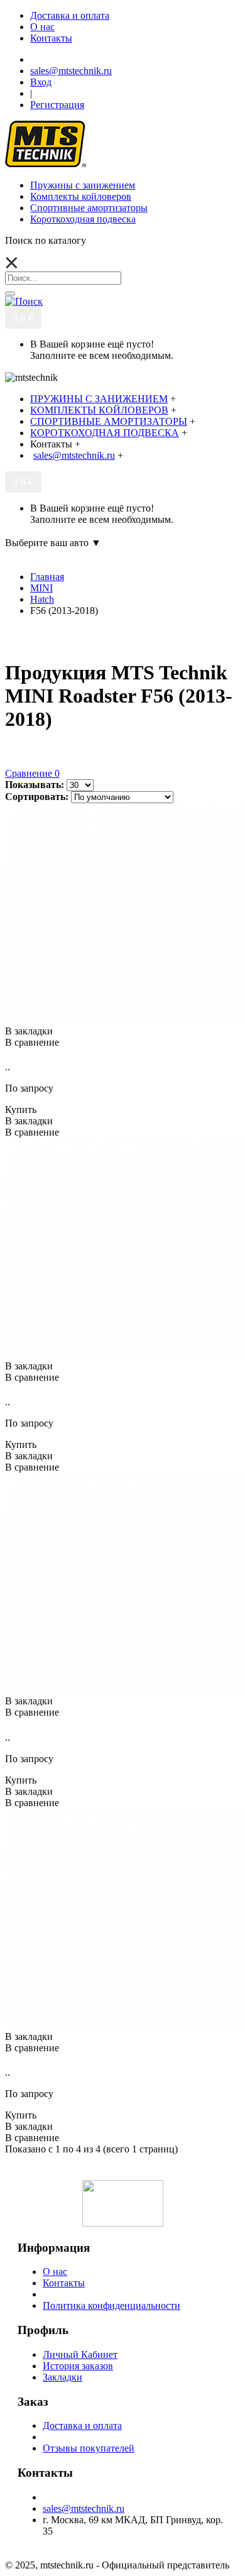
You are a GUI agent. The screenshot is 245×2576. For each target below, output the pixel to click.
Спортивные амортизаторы (89, 208)
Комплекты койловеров (81, 196)
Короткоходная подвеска (83, 219)
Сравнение (32, 773)
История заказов (78, 2366)
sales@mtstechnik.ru (84, 2508)
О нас (55, 2272)
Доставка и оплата (82, 2425)
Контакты (64, 2283)
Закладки (63, 2377)
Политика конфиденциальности (112, 2305)
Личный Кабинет (80, 2354)
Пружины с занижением (83, 185)
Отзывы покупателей (89, 2448)
